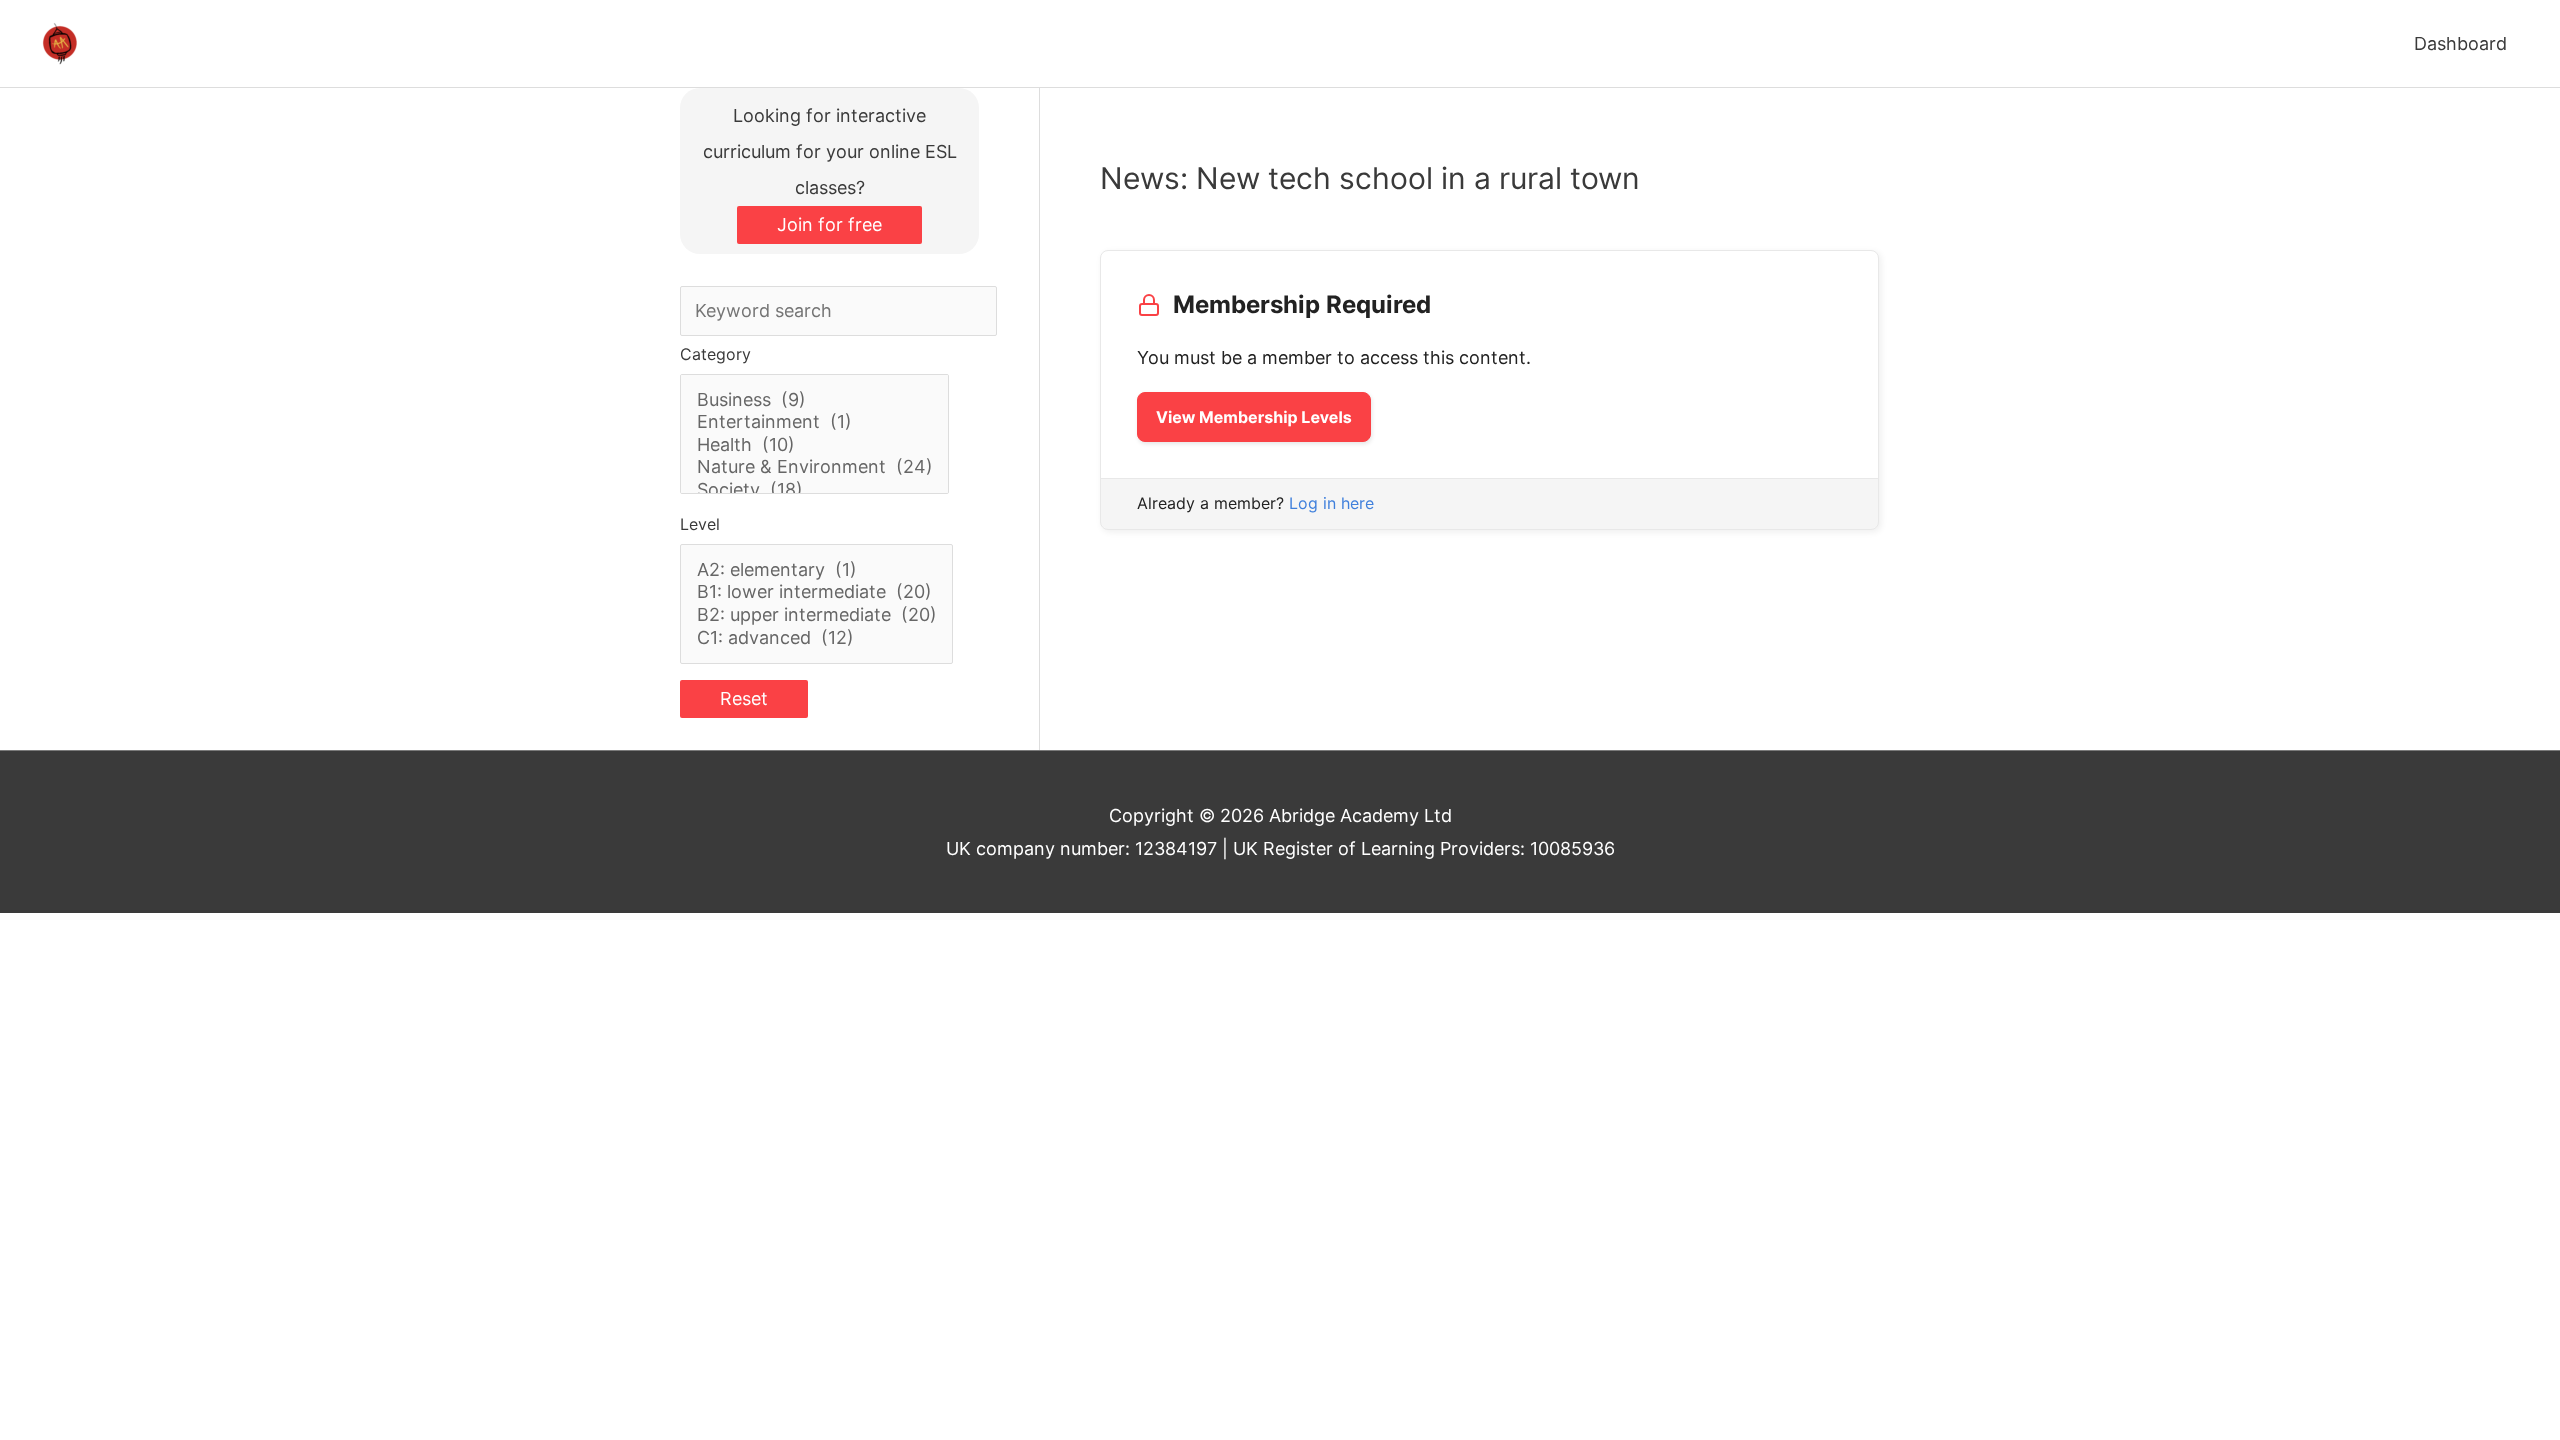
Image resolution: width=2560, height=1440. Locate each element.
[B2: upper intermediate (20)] (817, 615)
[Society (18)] (815, 490)
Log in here (1331, 503)
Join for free (829, 224)
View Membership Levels (1254, 417)
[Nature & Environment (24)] (815, 467)
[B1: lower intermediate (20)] (817, 592)
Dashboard (2460, 43)
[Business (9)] (815, 400)
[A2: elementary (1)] (817, 570)
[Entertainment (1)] (815, 422)
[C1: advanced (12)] (817, 638)
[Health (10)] (815, 445)
